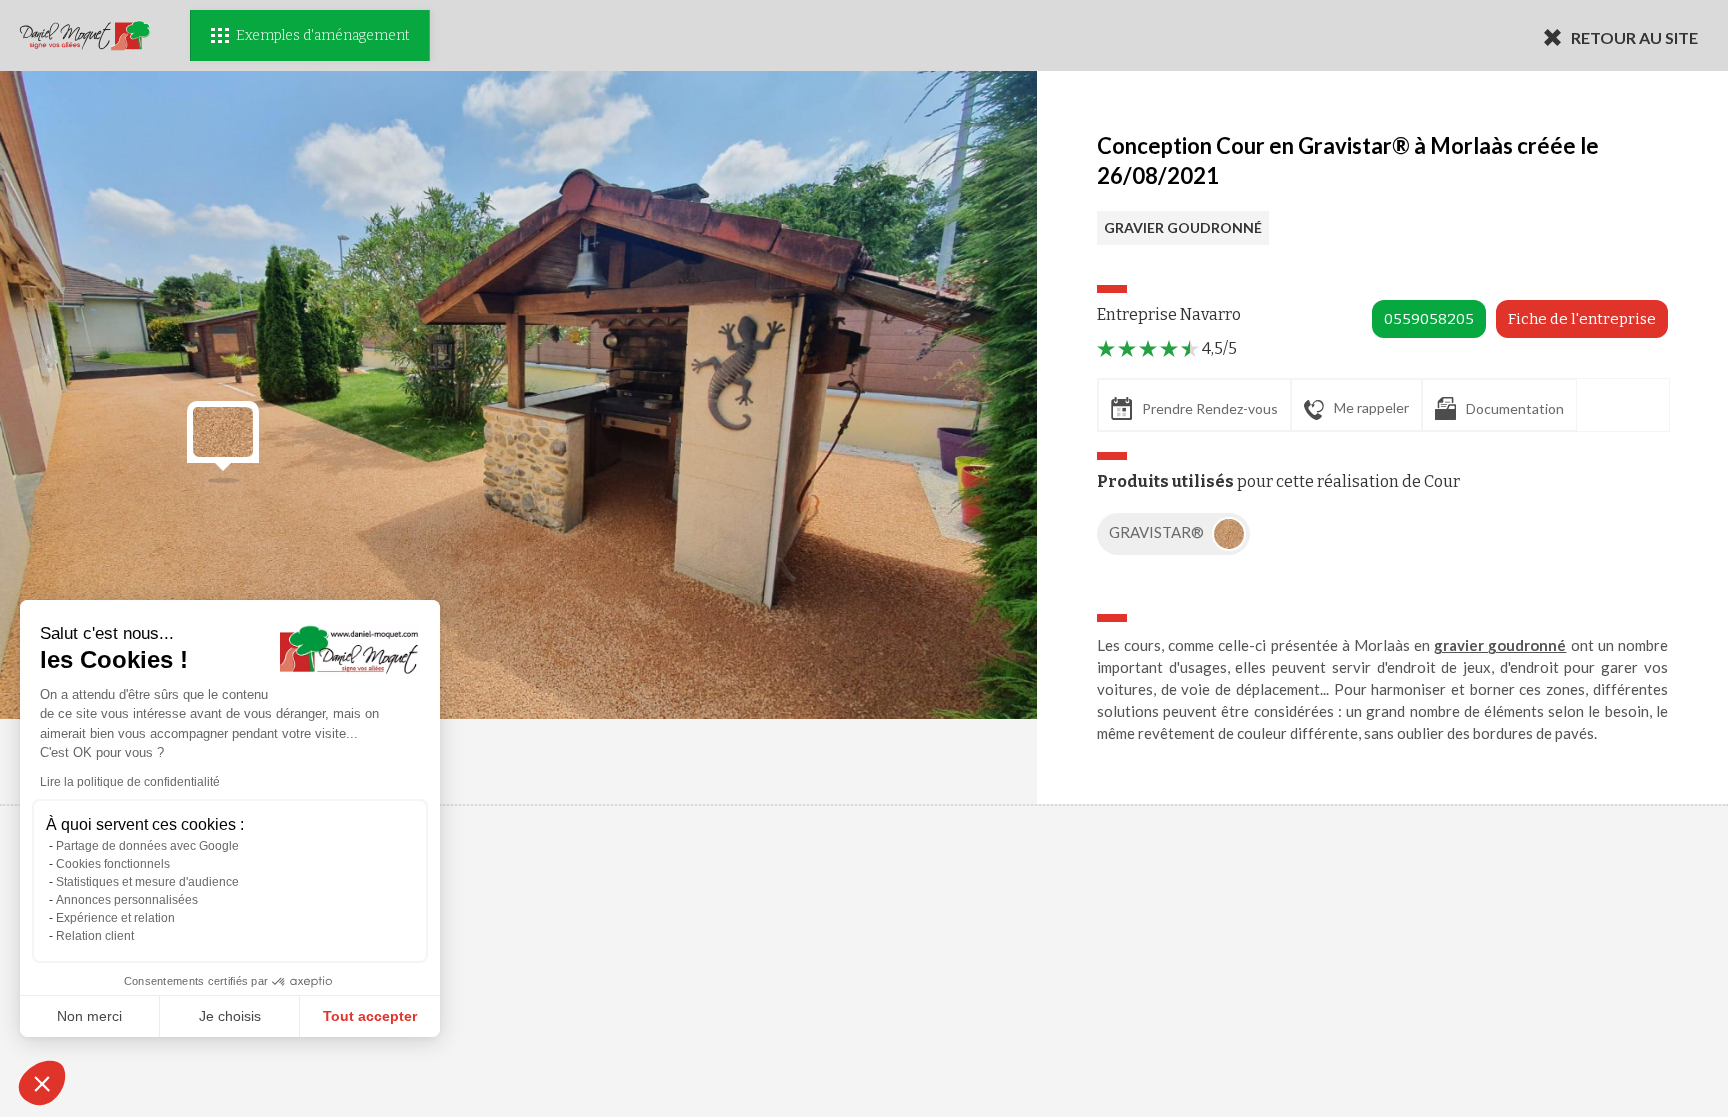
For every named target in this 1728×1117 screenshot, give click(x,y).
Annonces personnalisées (127, 900)
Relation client (95, 936)
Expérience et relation (115, 918)
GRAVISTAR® (1158, 532)
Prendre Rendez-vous (1210, 408)
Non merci (89, 1016)
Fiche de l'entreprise (1582, 319)
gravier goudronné (1500, 645)
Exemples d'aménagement (322, 35)
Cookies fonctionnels (113, 864)
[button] (42, 1083)
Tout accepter (370, 1016)
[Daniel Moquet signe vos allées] (85, 35)
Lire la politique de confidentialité (130, 782)
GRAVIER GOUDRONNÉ (1183, 227)
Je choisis (230, 1016)
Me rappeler (1371, 407)
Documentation (1515, 408)
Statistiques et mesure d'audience (147, 882)
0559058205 (1429, 319)
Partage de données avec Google (147, 846)
